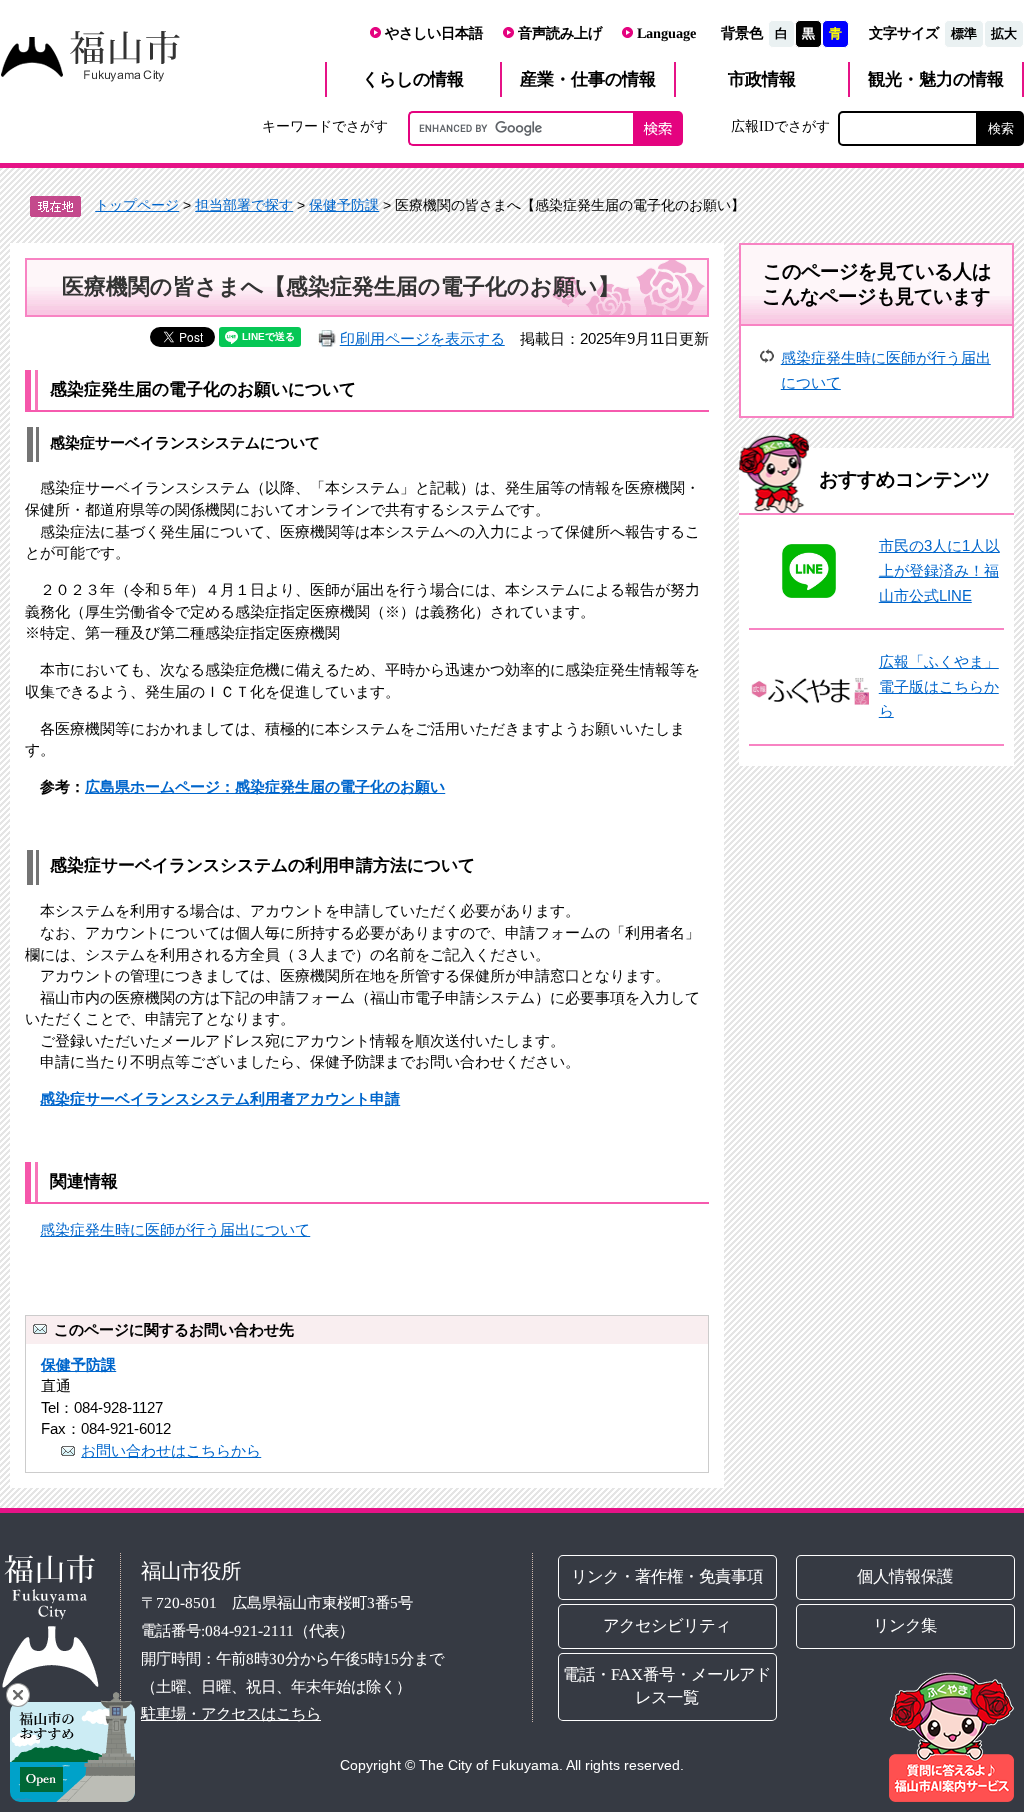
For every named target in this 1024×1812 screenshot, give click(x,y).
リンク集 (905, 1624)
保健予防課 (344, 205)
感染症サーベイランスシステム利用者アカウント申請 (220, 1098)
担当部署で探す (244, 205)
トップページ (137, 205)
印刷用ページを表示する (422, 338)
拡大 (1004, 33)
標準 (964, 33)
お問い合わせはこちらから (171, 1450)
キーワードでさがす (325, 126)
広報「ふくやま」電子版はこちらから (939, 686)
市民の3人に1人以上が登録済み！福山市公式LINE (939, 570)
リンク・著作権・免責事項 (668, 1575)
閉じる (18, 1695)
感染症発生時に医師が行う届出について (175, 1229)
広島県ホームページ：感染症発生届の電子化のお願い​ (265, 786)
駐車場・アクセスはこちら (231, 1713)
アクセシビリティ (668, 1624)
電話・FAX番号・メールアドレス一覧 (668, 1685)
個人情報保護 (905, 1576)
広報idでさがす (780, 126)
